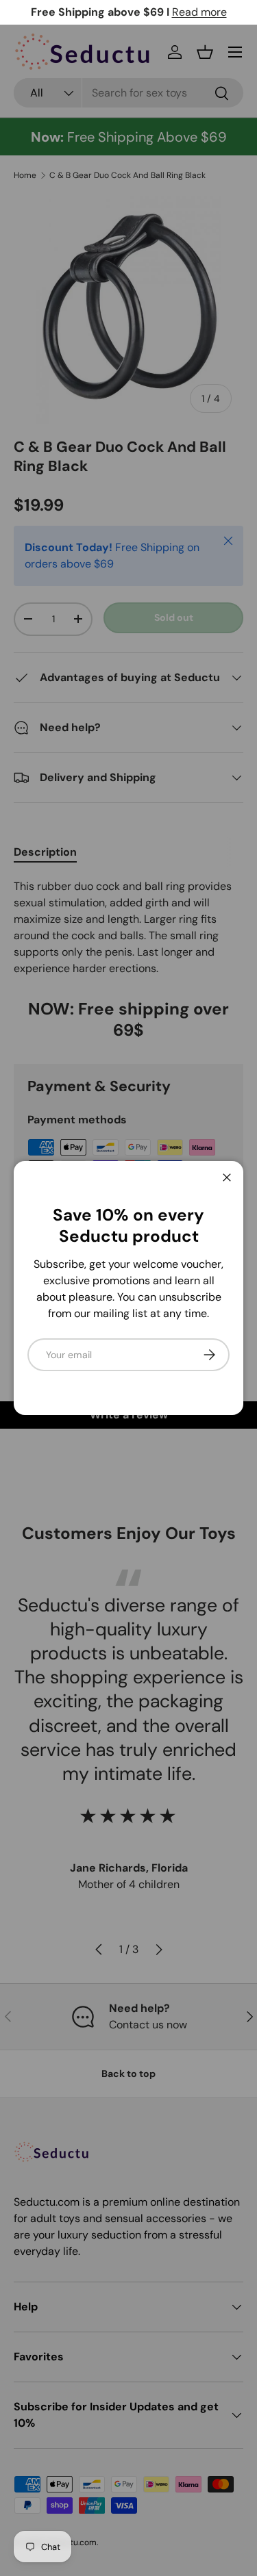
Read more (199, 12)
